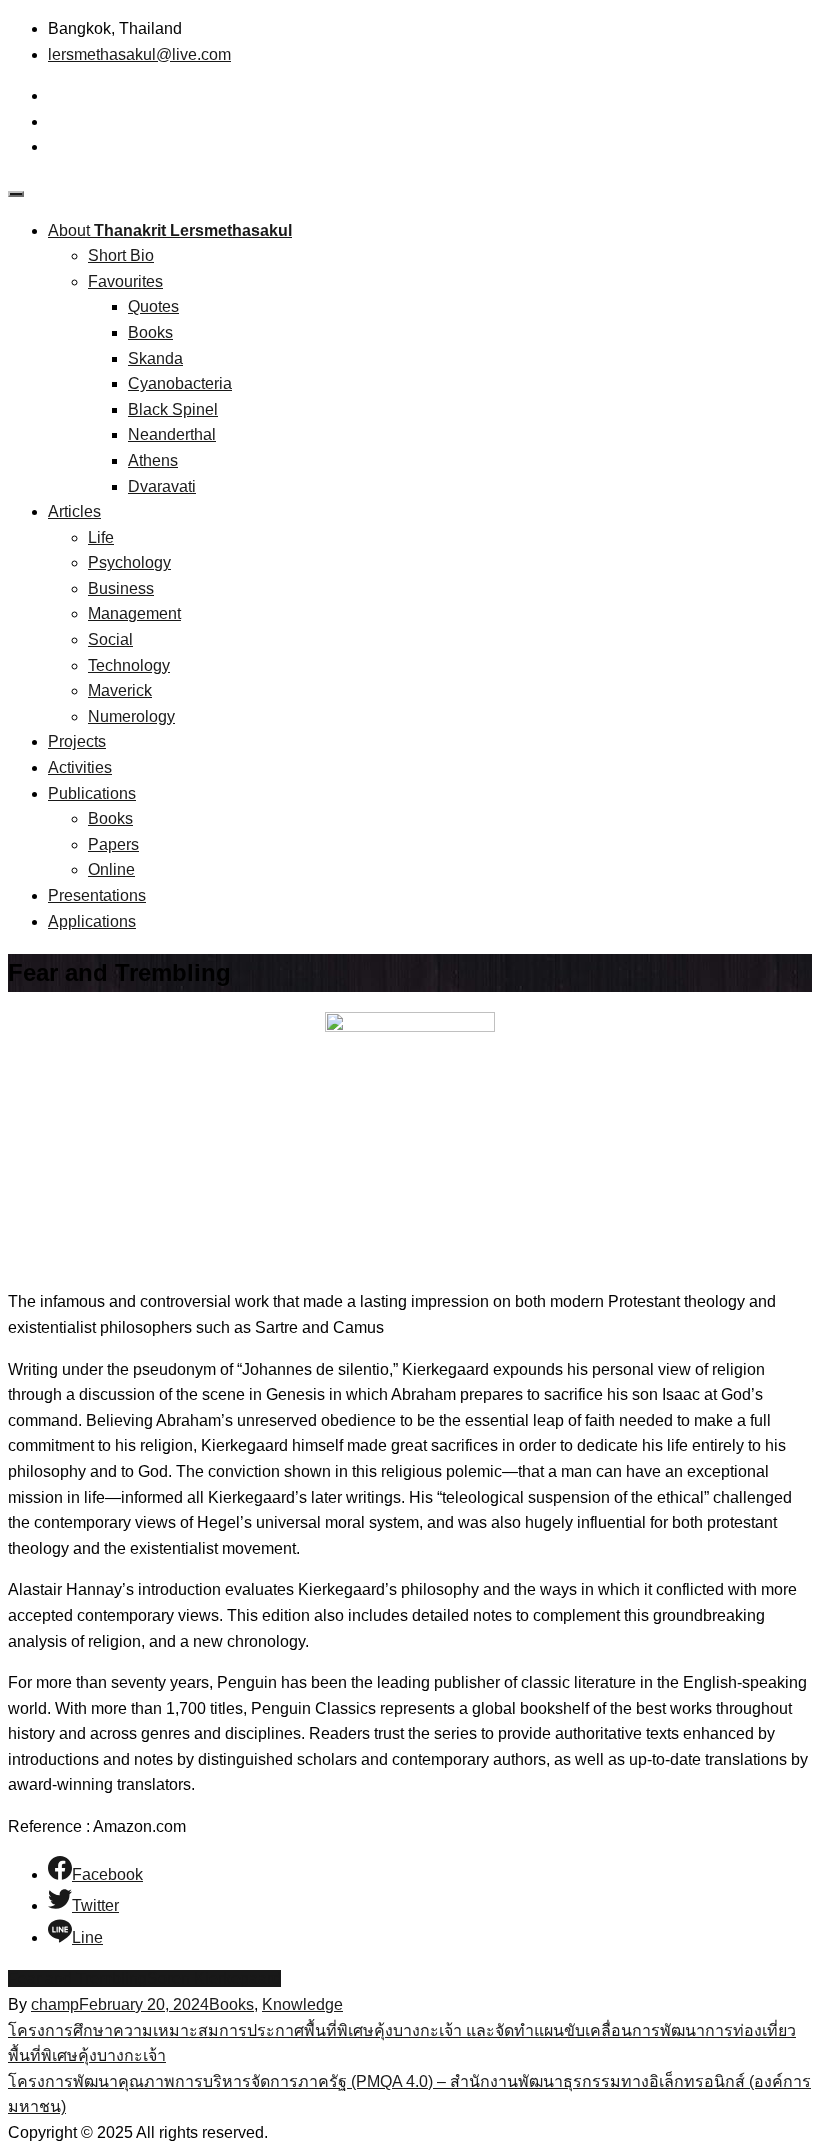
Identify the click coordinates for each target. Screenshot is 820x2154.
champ (55, 2004)
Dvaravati (162, 486)
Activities (80, 767)
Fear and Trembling (77, 1978)
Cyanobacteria (180, 383)
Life (101, 537)
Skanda (155, 358)
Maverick (120, 690)
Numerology (131, 716)
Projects (77, 741)
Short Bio (121, 255)
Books (150, 332)
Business (121, 588)
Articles (74, 511)
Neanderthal (172, 434)
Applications (92, 921)
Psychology (129, 562)
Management (134, 613)
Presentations (97, 895)
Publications (92, 793)
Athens (153, 460)
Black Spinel (173, 409)
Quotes (153, 306)
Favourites (125, 281)
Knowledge (302, 2004)
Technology (129, 665)
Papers (113, 844)
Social (110, 639)
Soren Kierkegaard (214, 1978)
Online (111, 869)
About (170, 230)
